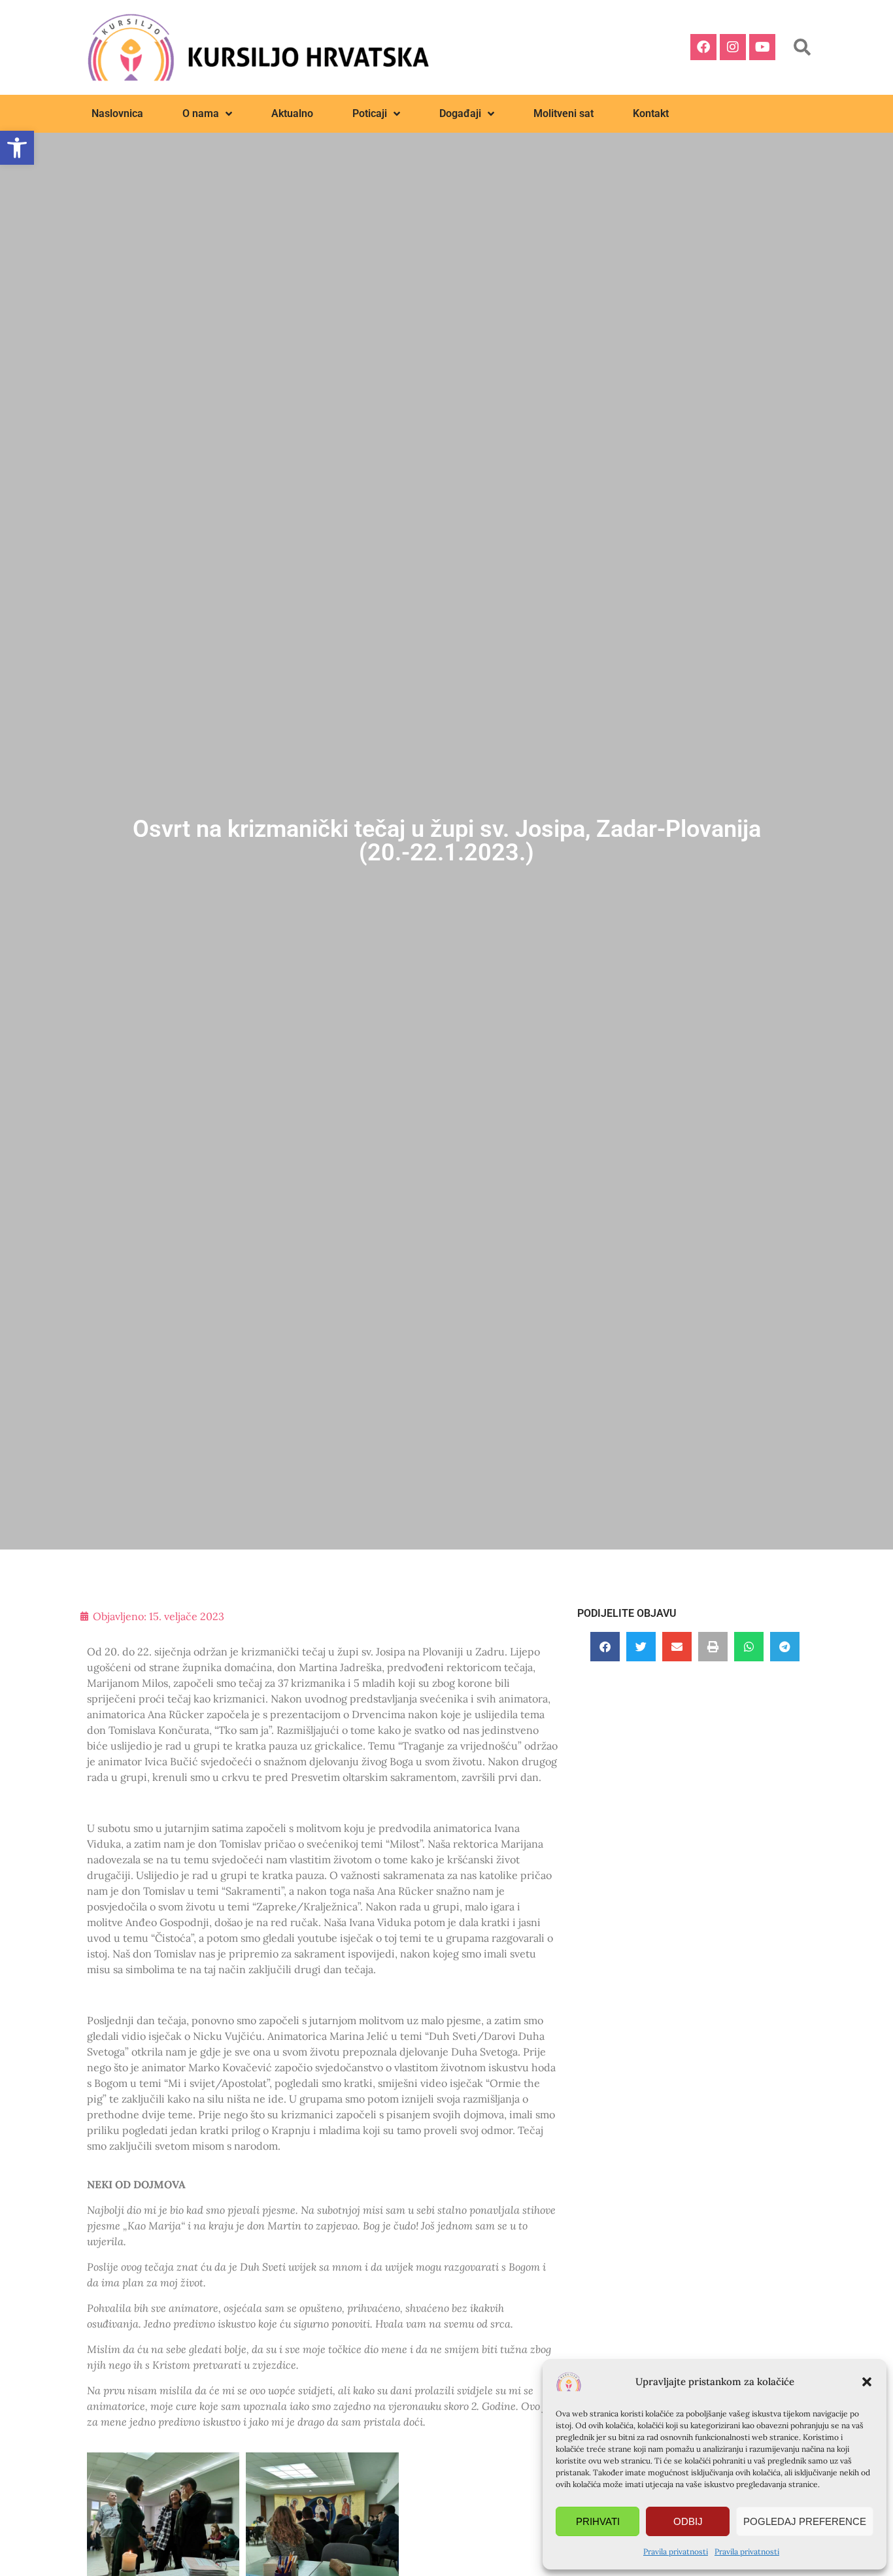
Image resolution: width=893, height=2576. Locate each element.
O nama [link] (201, 113)
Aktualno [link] (292, 113)
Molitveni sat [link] (564, 113)
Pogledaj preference (805, 2521)
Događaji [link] (460, 113)
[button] (867, 2382)
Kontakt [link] (651, 113)
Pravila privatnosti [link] (676, 2551)
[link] (17, 148)
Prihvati (598, 2521)
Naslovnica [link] (117, 113)
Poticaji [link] (370, 113)
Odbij (688, 2521)
